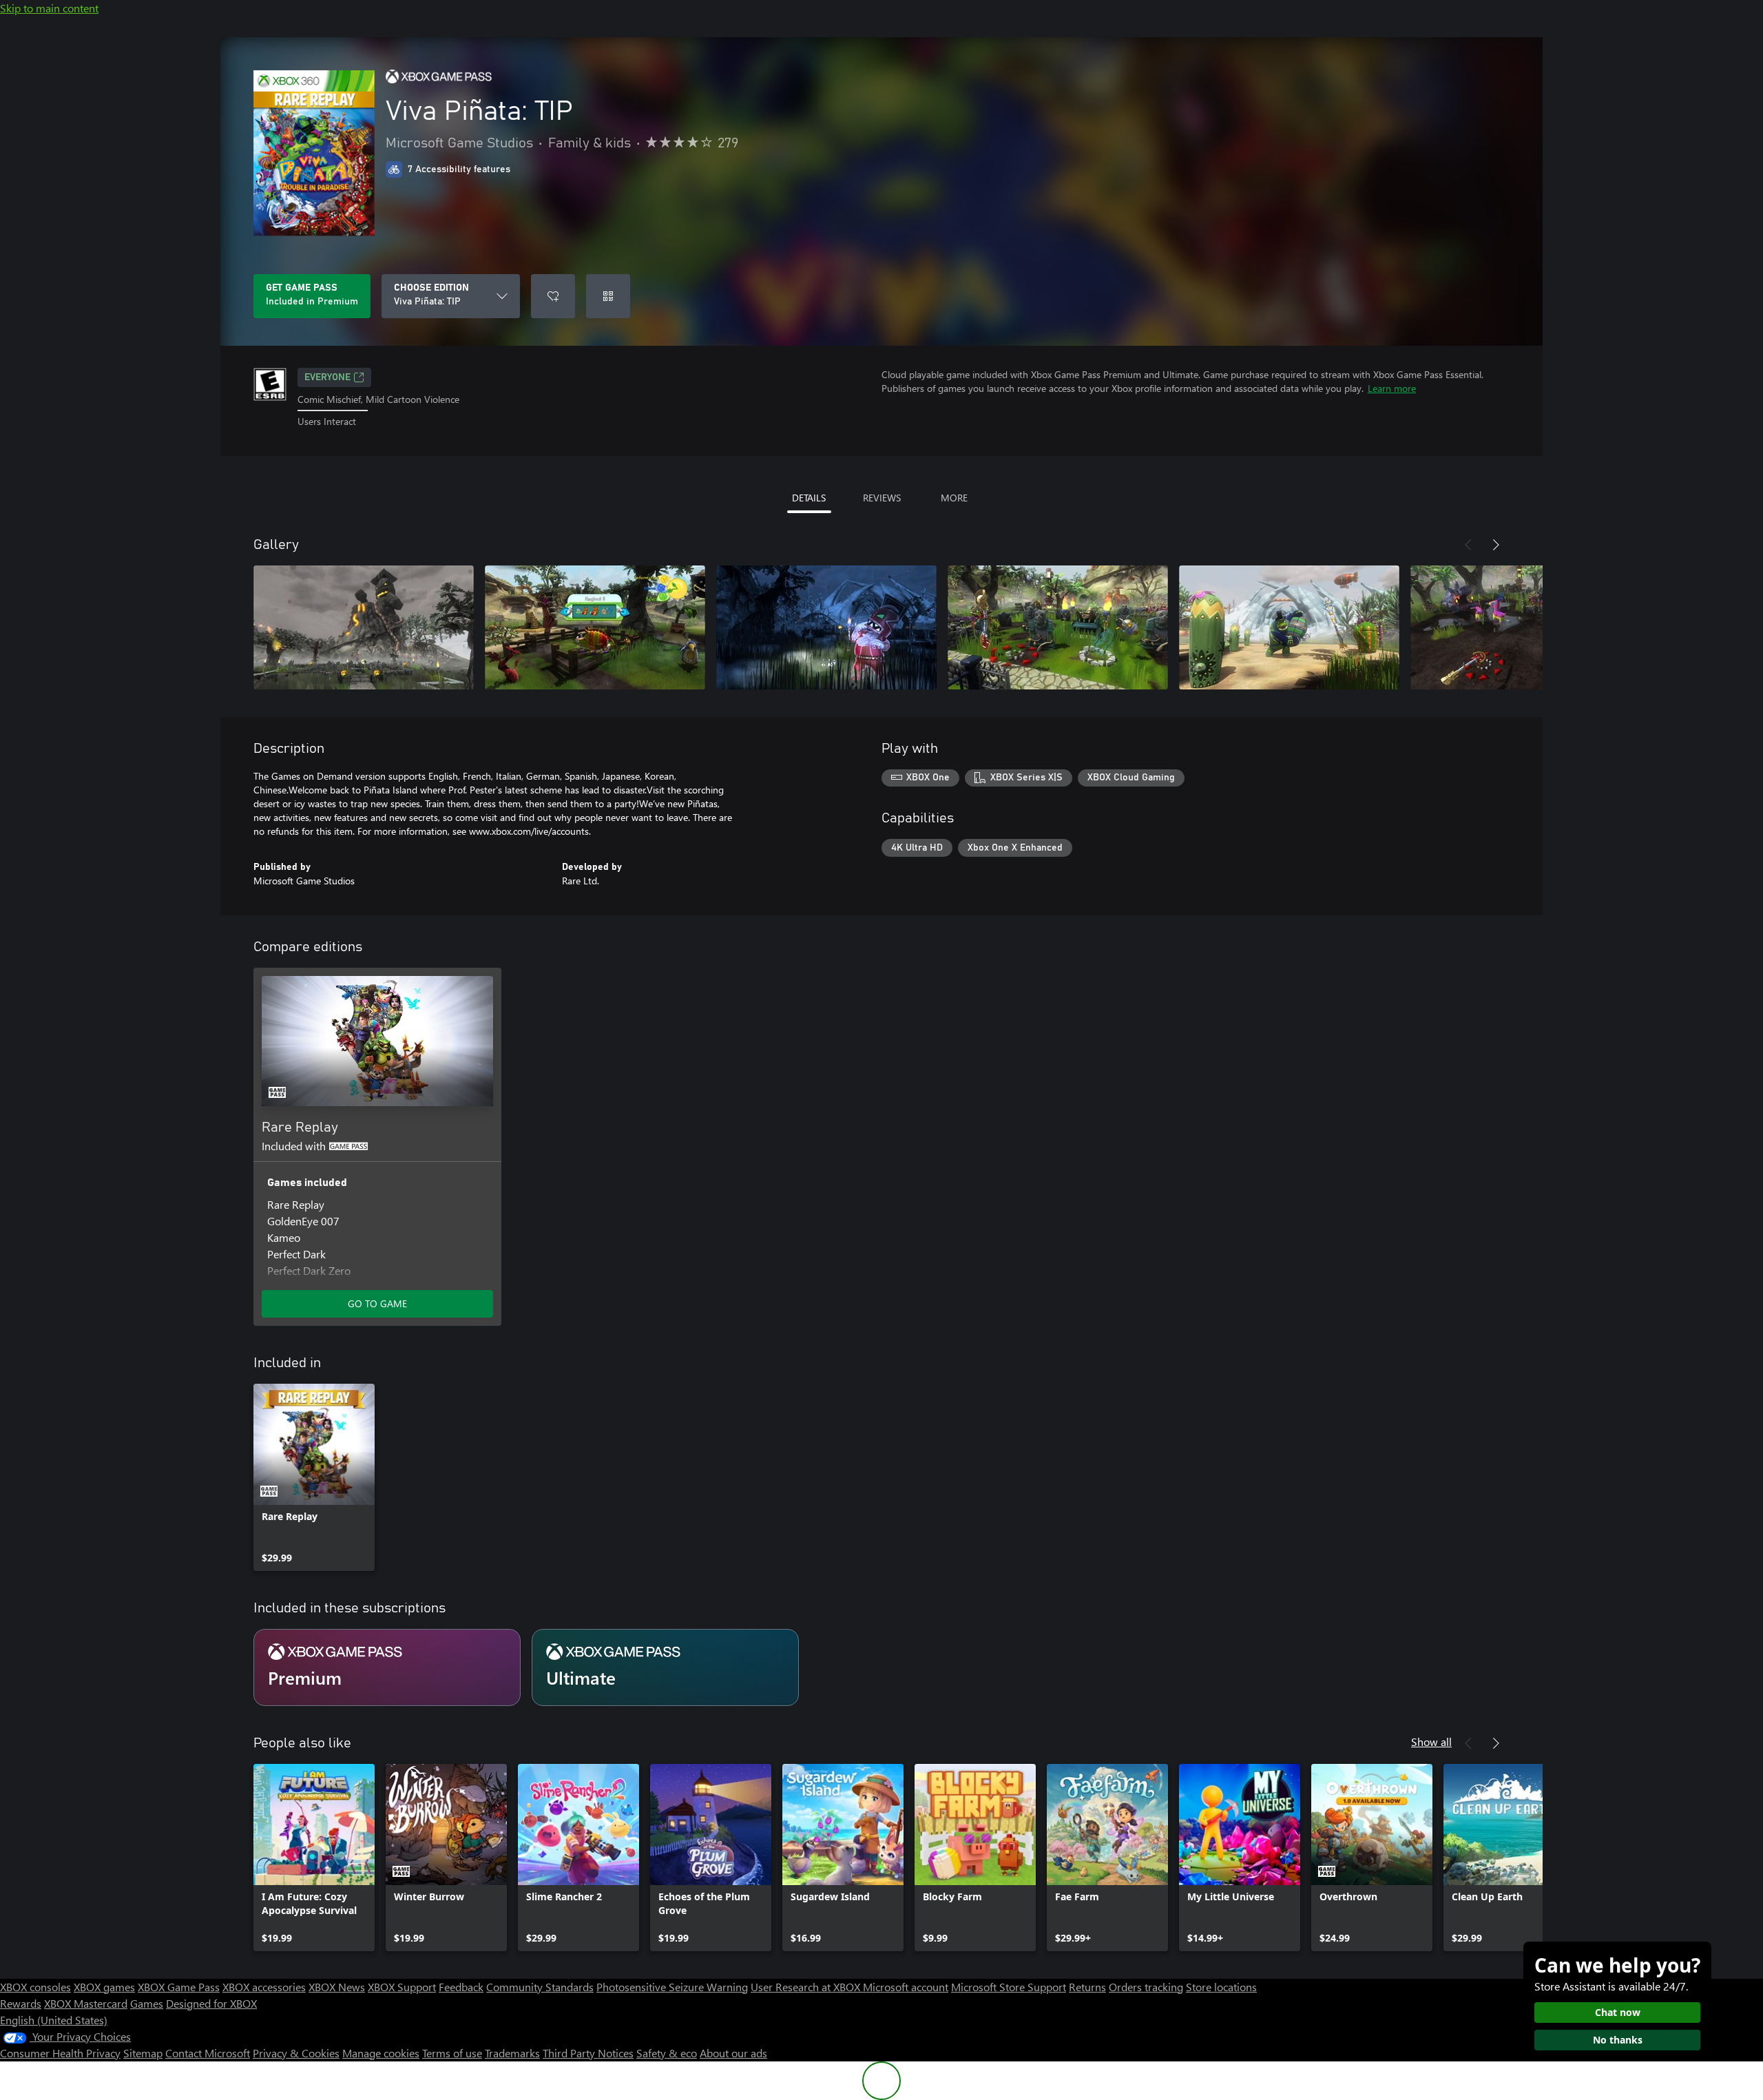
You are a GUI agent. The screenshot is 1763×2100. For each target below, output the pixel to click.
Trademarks (512, 2053)
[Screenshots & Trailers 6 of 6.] (1521, 627)
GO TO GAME (377, 1303)
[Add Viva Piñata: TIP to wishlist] (553, 296)
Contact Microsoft (208, 2053)
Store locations (1221, 1987)
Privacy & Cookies (296, 2053)
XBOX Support (402, 1987)
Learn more (1392, 388)
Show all (1431, 1742)
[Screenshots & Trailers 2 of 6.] (595, 627)
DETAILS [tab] (809, 498)
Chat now (1618, 2012)
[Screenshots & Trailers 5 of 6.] (1289, 627)
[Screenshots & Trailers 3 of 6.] (826, 627)
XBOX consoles (35, 1987)
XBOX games (104, 1987)
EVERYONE (327, 377)
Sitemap (143, 2053)
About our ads (733, 2053)
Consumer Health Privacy (60, 2053)
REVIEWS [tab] (882, 498)
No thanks (1618, 2040)
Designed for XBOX (211, 2003)
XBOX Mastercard (86, 2003)
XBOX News (337, 1987)
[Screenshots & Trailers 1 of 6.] (364, 627)
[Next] (1496, 545)
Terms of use (452, 2053)
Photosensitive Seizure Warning (672, 1987)
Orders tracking (1146, 1987)
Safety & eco (667, 2053)
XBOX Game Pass (179, 1987)
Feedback (461, 1987)
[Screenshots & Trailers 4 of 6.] (1058, 627)
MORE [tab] (954, 498)
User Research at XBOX (807, 1987)
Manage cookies (381, 2053)
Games (147, 2003)
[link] (314, 1477)
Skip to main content (49, 8)
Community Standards (540, 1987)
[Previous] (1468, 545)
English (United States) (54, 2020)
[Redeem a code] (608, 296)
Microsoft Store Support (1009, 1987)
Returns (1087, 1987)
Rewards (21, 2003)
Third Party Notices (588, 2053)
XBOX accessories (264, 1987)
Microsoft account (906, 1987)
